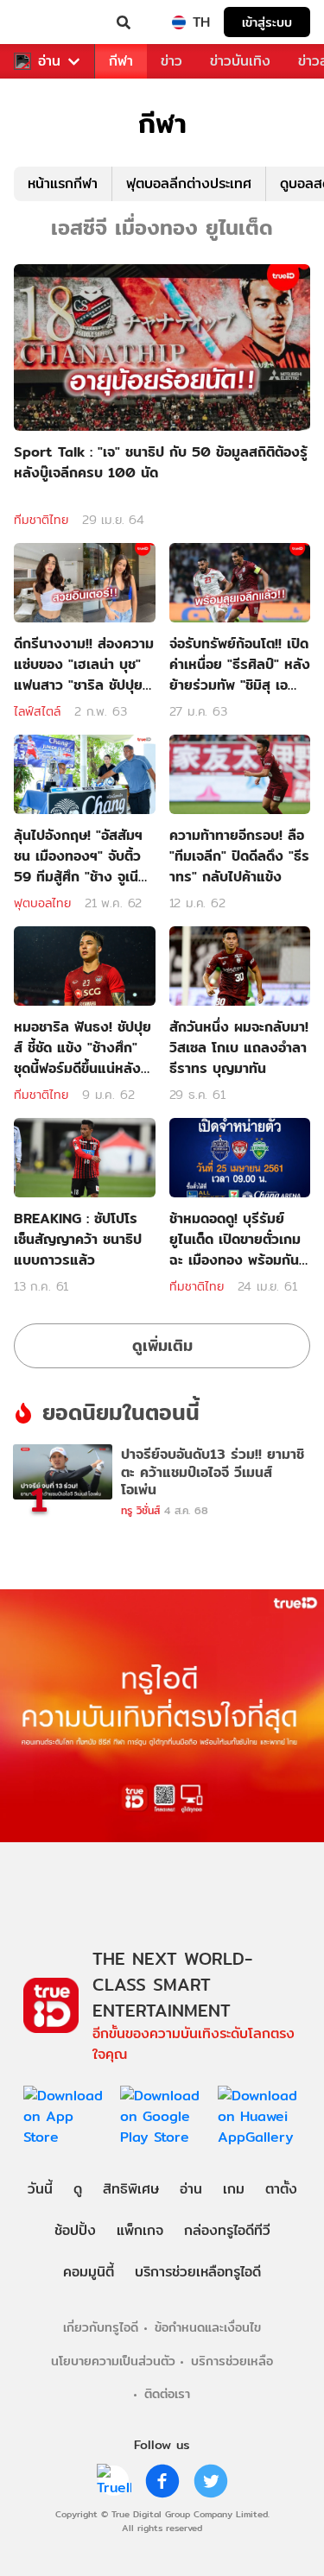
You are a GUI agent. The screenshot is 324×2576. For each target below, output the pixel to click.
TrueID (48, 22)
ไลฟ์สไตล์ (37, 711)
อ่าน (49, 61)
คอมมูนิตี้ (89, 2272)
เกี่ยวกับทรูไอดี (101, 2327)
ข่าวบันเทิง (240, 61)
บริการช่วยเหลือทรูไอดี (198, 2272)
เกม (234, 2189)
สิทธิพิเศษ (131, 2189)
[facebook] (162, 2481)
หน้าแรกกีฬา (63, 183)
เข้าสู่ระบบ (267, 22)
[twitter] (211, 2481)
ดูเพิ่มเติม (162, 1345)
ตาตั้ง (281, 2189)
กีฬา (121, 61)
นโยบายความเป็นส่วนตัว (113, 2361)
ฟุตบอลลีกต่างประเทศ (189, 183)
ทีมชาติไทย (41, 520)
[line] (114, 2481)
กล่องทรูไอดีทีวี (227, 2230)
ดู (78, 2189)
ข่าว (172, 61)
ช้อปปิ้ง (75, 2230)
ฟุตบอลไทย (42, 903)
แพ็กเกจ (140, 2230)
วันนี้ (40, 2189)
